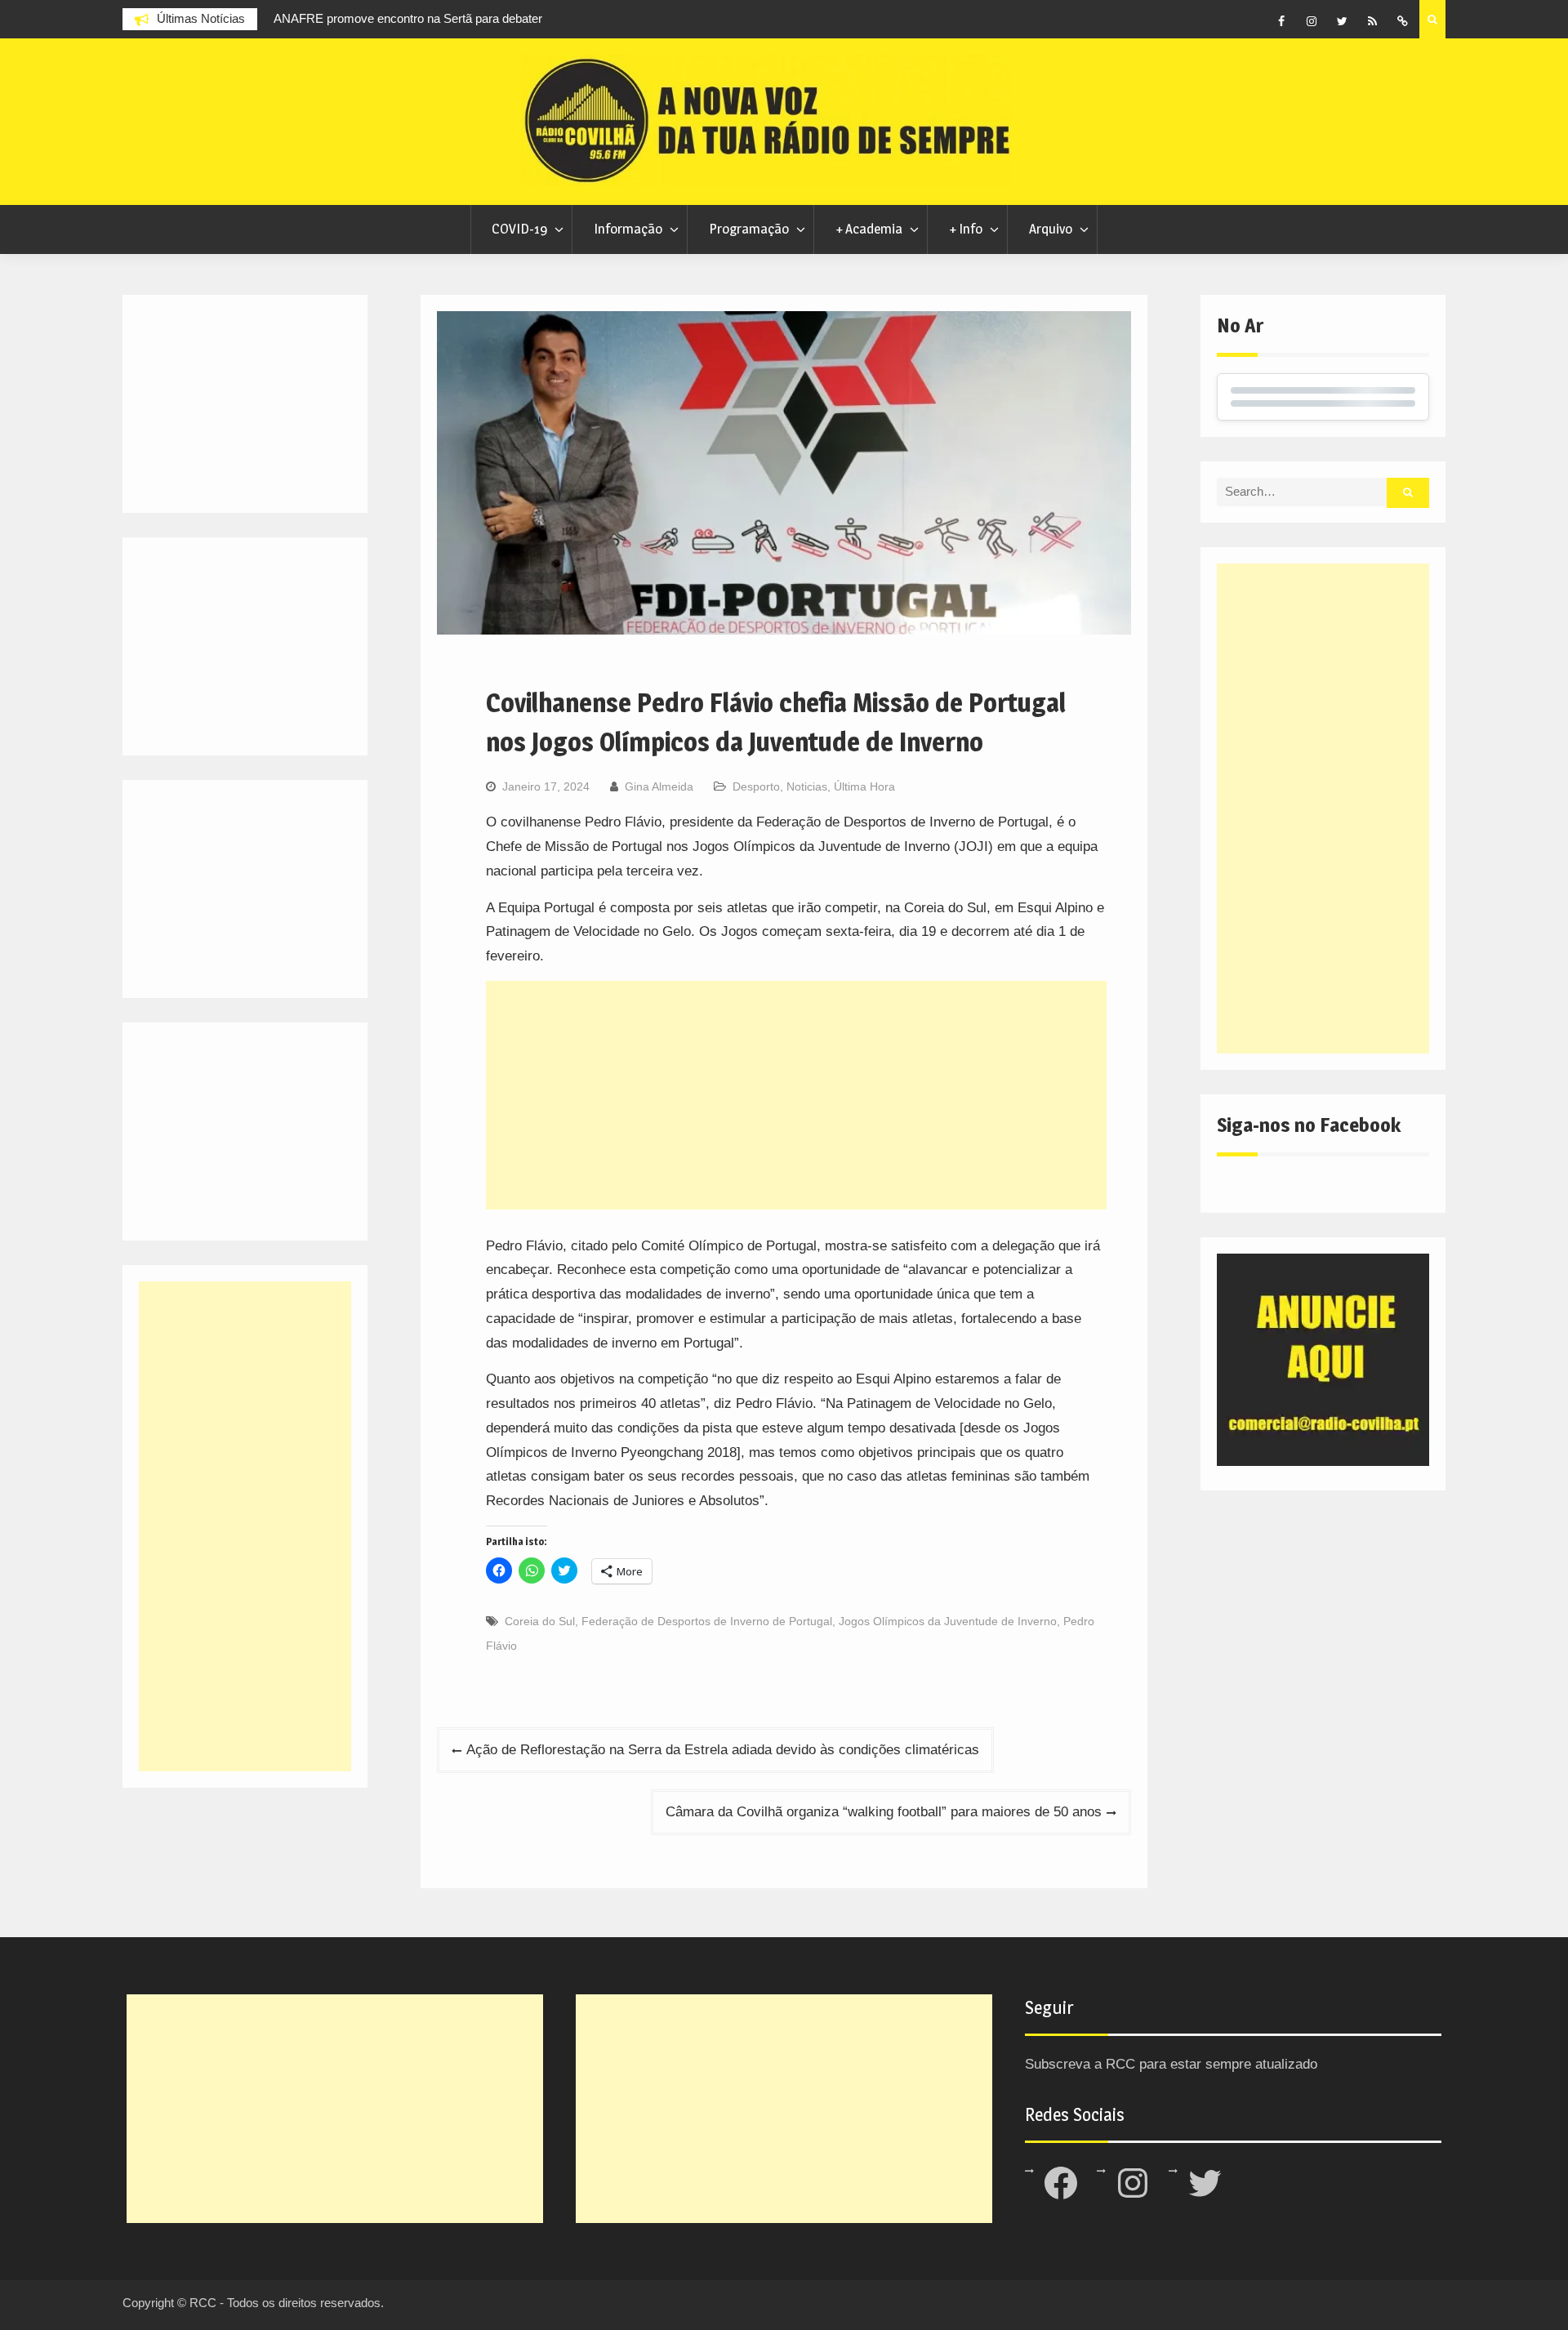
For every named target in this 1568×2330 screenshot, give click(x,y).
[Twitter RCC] (1342, 21)
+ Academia (869, 229)
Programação (749, 229)
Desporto (756, 786)
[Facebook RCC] (1281, 21)
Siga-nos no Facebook (1309, 1125)
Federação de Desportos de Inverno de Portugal (707, 1621)
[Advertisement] (796, 1095)
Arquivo (1051, 229)
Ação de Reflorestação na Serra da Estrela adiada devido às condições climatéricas (723, 1750)
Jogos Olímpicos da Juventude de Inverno (948, 1621)
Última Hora (864, 786)
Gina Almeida (659, 786)
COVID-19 (519, 229)
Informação (628, 229)
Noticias (807, 786)
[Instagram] (1312, 21)
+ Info (966, 229)
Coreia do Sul (540, 1621)
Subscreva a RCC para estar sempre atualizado (1171, 2064)
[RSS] (1372, 21)
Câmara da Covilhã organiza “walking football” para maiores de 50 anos (884, 1812)
